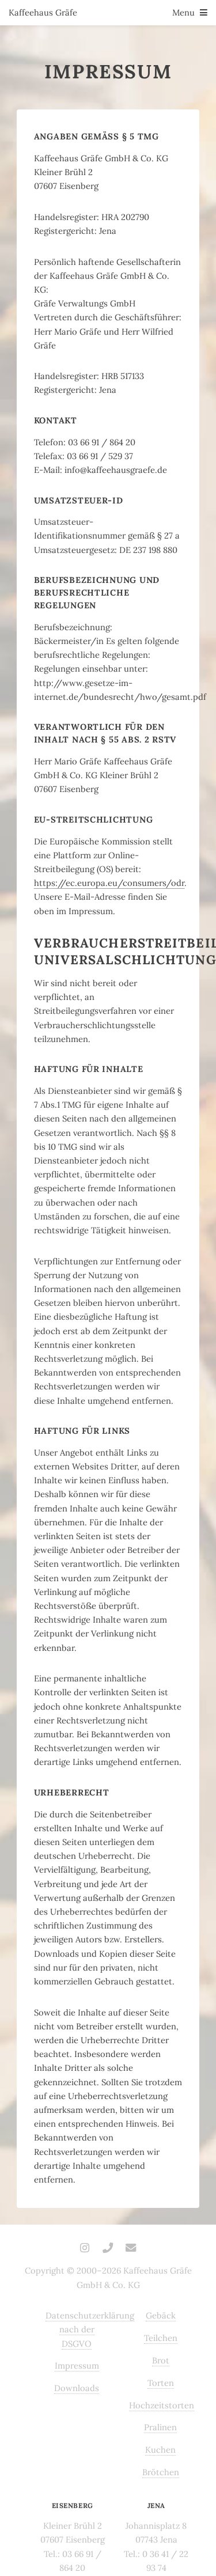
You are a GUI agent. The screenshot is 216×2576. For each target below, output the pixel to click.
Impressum (77, 2365)
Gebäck (161, 2315)
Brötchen (161, 2472)
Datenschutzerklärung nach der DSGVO (90, 2329)
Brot (161, 2360)
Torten (161, 2383)
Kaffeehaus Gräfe (43, 12)
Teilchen (161, 2338)
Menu (183, 12)
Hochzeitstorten (162, 2405)
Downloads (77, 2388)
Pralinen (160, 2427)
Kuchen (160, 2450)
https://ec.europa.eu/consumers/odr (109, 883)
